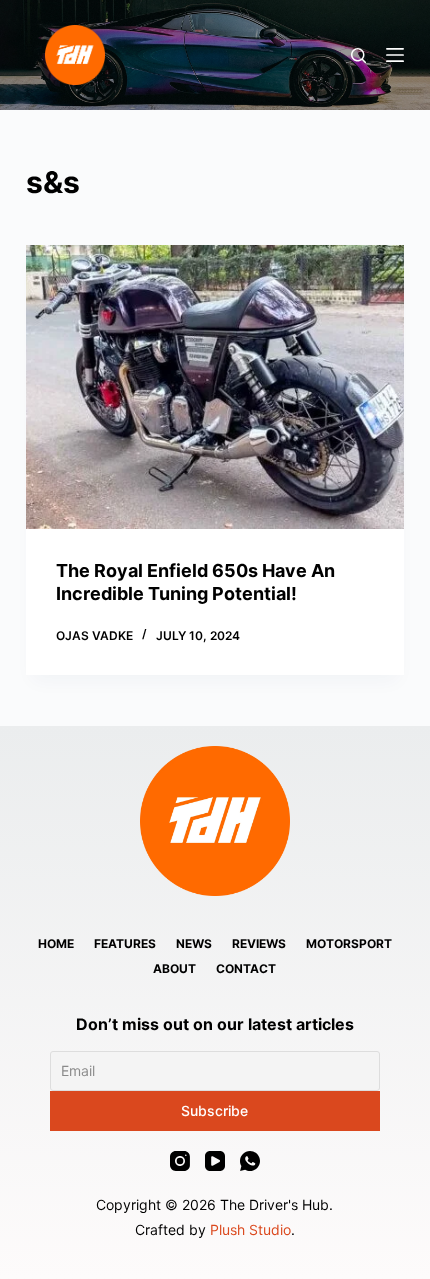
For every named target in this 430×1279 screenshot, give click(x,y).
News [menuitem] (194, 943)
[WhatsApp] (250, 1161)
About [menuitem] (174, 968)
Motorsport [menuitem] (349, 943)
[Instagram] (180, 1161)
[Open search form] (358, 55)
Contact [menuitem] (246, 968)
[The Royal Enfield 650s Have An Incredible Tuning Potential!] (215, 387)
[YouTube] (215, 1161)
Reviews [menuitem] (259, 943)
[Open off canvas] (395, 55)
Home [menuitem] (56, 943)
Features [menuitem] (125, 943)
